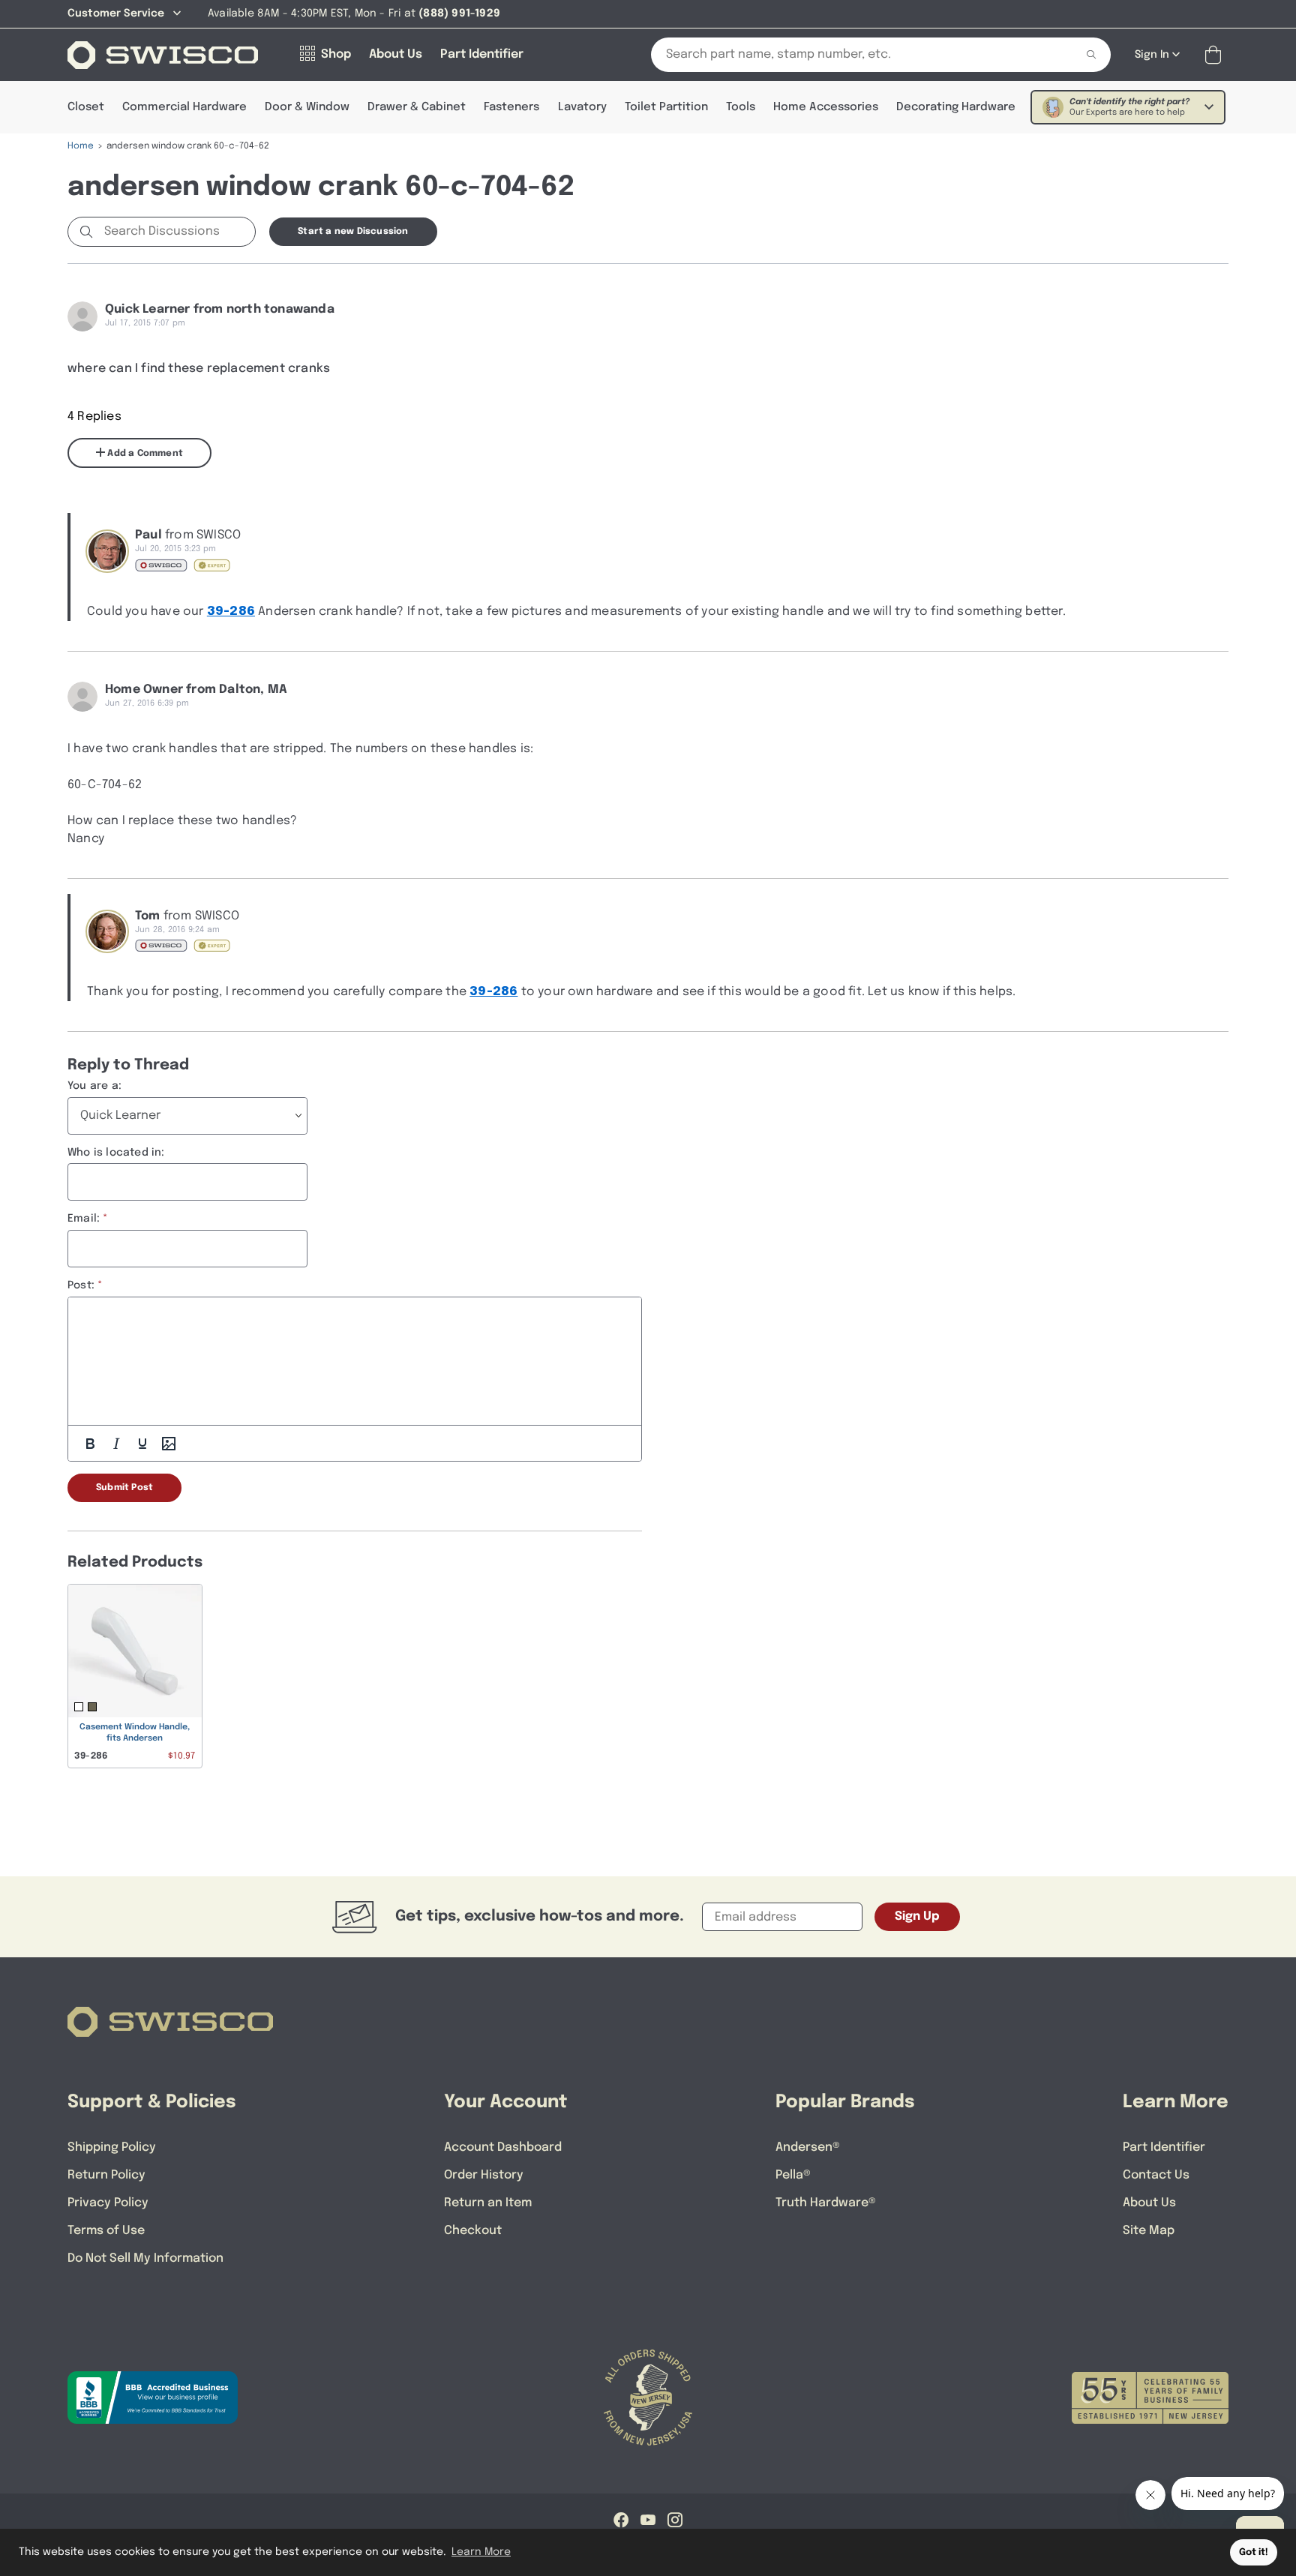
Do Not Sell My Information (145, 2258)
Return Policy (106, 2175)
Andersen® (808, 2147)
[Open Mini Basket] (1216, 55)
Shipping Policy (112, 2147)
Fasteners (511, 107)
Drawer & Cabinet (417, 107)
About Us (1149, 2203)
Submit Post (124, 1488)
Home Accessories (826, 107)
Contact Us (1156, 2175)
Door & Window (307, 107)
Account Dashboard (503, 2147)
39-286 (231, 612)
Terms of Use (106, 2231)
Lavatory (582, 107)
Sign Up (917, 1916)
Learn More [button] (481, 2552)
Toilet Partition (666, 107)
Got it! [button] (1254, 2552)
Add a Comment (144, 454)
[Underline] (142, 1444)
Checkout (473, 2231)
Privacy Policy (108, 2203)
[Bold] (90, 1444)
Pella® (793, 2175)
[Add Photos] (169, 1444)
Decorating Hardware (956, 107)
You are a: (94, 1086)
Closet (86, 107)
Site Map (1149, 2231)
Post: (81, 1285)
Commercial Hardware (184, 107)
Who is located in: (116, 1153)
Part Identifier (1164, 2147)
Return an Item (488, 2203)
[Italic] (116, 1444)
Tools (741, 107)
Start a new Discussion (353, 232)
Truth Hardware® (826, 2203)
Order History (484, 2175)
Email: (84, 1219)
